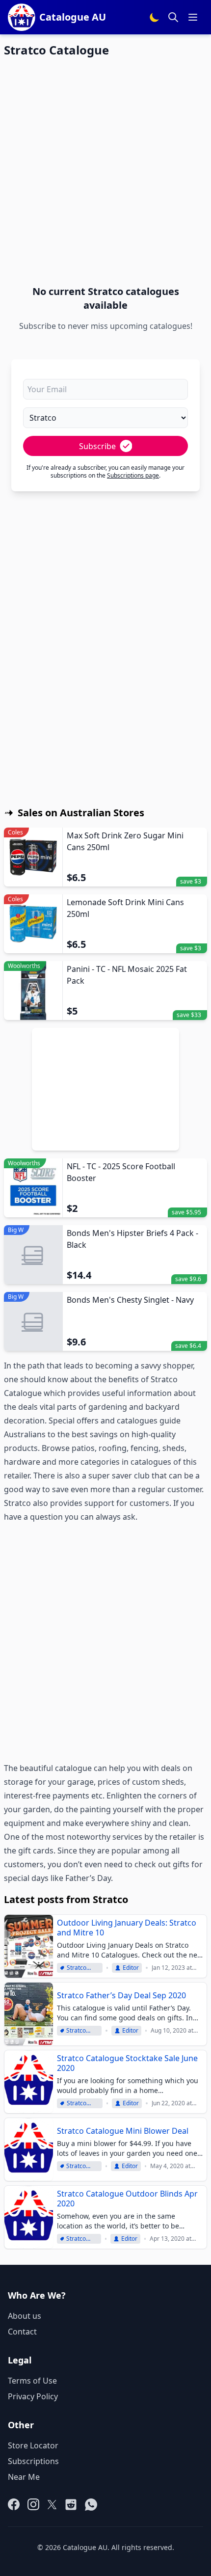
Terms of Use (32, 2381)
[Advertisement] (105, 171)
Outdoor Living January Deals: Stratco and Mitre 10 (127, 1928)
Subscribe (97, 446)
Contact (22, 2332)
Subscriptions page (133, 475)
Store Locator (33, 2445)
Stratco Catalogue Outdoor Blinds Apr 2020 (127, 2199)
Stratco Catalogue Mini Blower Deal (123, 2131)
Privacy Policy (33, 2396)
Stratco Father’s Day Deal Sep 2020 (121, 1995)
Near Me (24, 2477)
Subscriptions (33, 2461)
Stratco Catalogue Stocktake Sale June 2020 (127, 2063)
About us (25, 2316)
